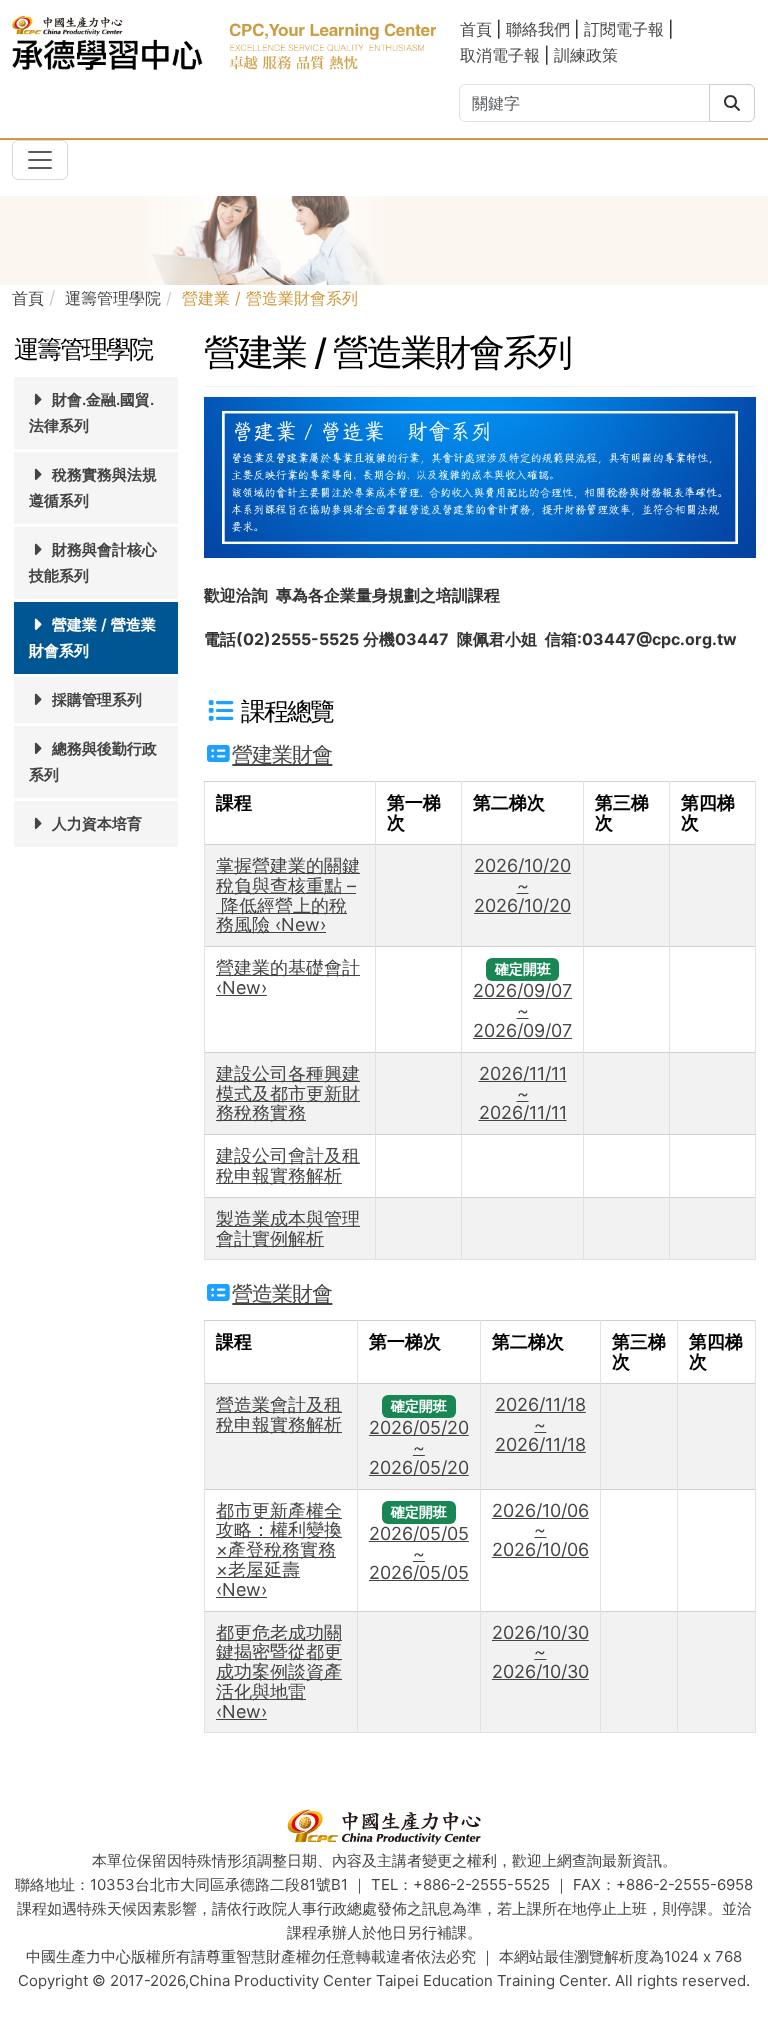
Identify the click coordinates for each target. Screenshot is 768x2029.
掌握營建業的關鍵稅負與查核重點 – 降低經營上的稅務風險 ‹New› (288, 895)
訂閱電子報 (624, 29)
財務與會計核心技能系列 (93, 562)
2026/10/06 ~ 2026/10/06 (540, 1530)
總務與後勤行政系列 (93, 761)
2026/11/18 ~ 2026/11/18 (540, 1424)
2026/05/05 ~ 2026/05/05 (419, 1553)
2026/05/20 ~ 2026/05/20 (419, 1447)
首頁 (478, 29)
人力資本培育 (95, 823)
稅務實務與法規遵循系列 (93, 487)
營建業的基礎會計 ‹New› (288, 977)
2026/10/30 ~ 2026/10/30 (540, 1652)
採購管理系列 (95, 699)
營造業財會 (282, 1293)
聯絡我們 (538, 29)
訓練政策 (586, 55)
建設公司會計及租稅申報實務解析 (288, 1165)
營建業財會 (282, 754)
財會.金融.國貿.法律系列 (91, 412)
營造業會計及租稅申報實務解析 (279, 1414)
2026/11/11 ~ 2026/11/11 (523, 1093)
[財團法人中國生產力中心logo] (384, 1825)
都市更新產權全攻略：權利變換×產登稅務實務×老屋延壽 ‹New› (279, 1550)
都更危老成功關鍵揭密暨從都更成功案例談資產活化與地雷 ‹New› (279, 1672)
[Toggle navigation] (40, 160)
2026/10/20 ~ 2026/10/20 (522, 885)
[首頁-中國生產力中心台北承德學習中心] (224, 41)
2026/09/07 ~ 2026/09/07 (522, 1010)
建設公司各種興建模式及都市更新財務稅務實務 (288, 1093)
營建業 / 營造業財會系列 (92, 637)
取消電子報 (500, 55)
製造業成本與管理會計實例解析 (288, 1228)
